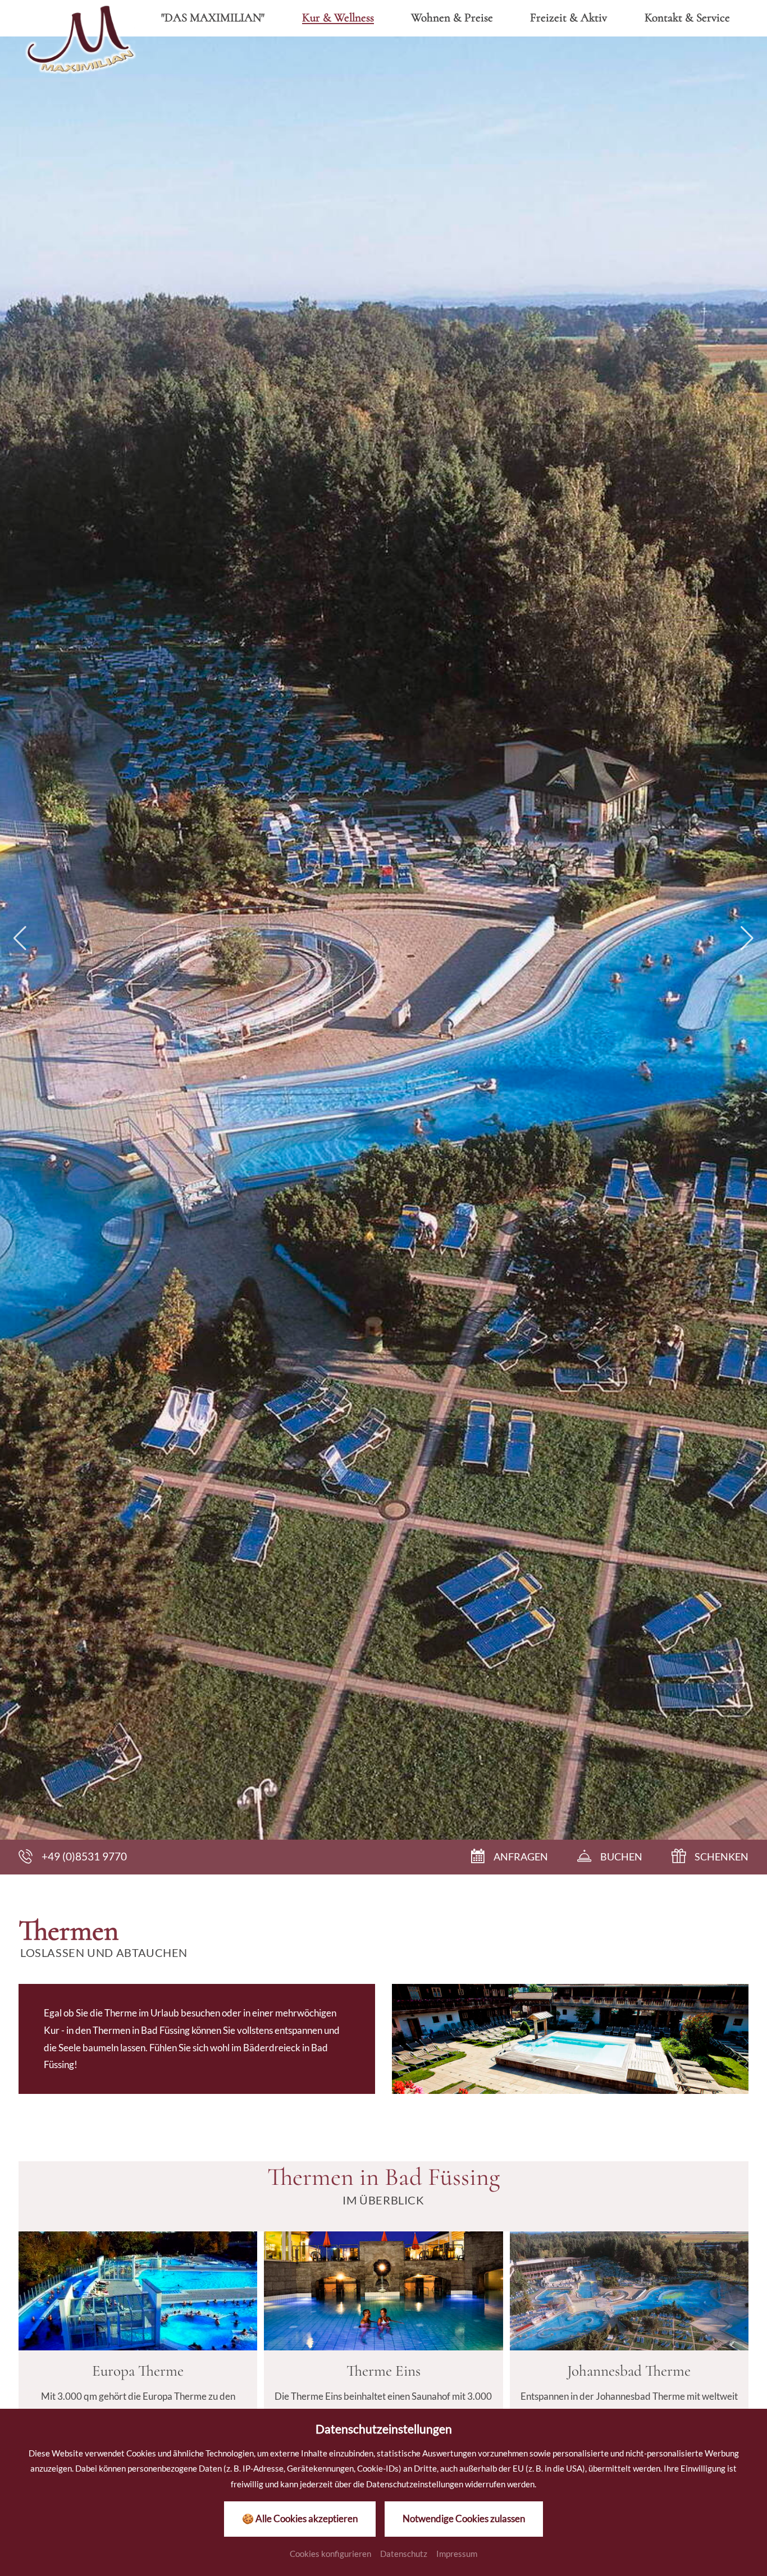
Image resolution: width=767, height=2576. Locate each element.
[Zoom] (383, 938)
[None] (138, 2291)
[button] (20, 938)
